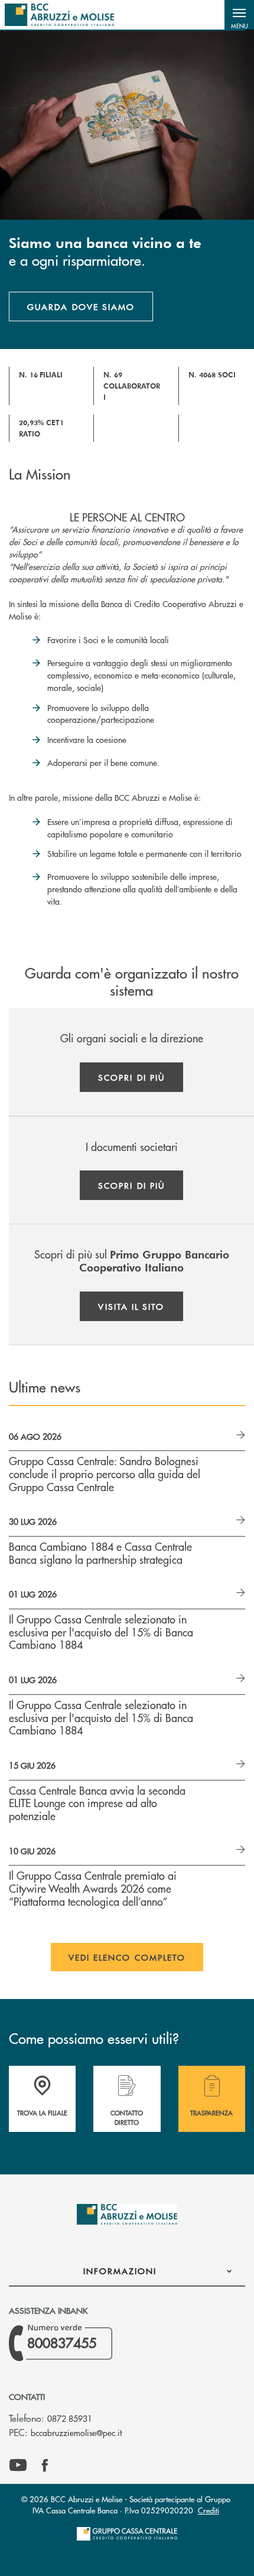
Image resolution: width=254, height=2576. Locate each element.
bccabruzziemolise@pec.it (76, 2432)
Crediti (209, 2510)
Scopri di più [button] (131, 1077)
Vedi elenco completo (127, 1957)
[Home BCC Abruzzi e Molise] (59, 15)
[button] (239, 15)
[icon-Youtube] (18, 2466)
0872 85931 (70, 2418)
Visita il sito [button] (131, 1306)
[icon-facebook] (45, 2466)
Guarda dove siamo (81, 306)
